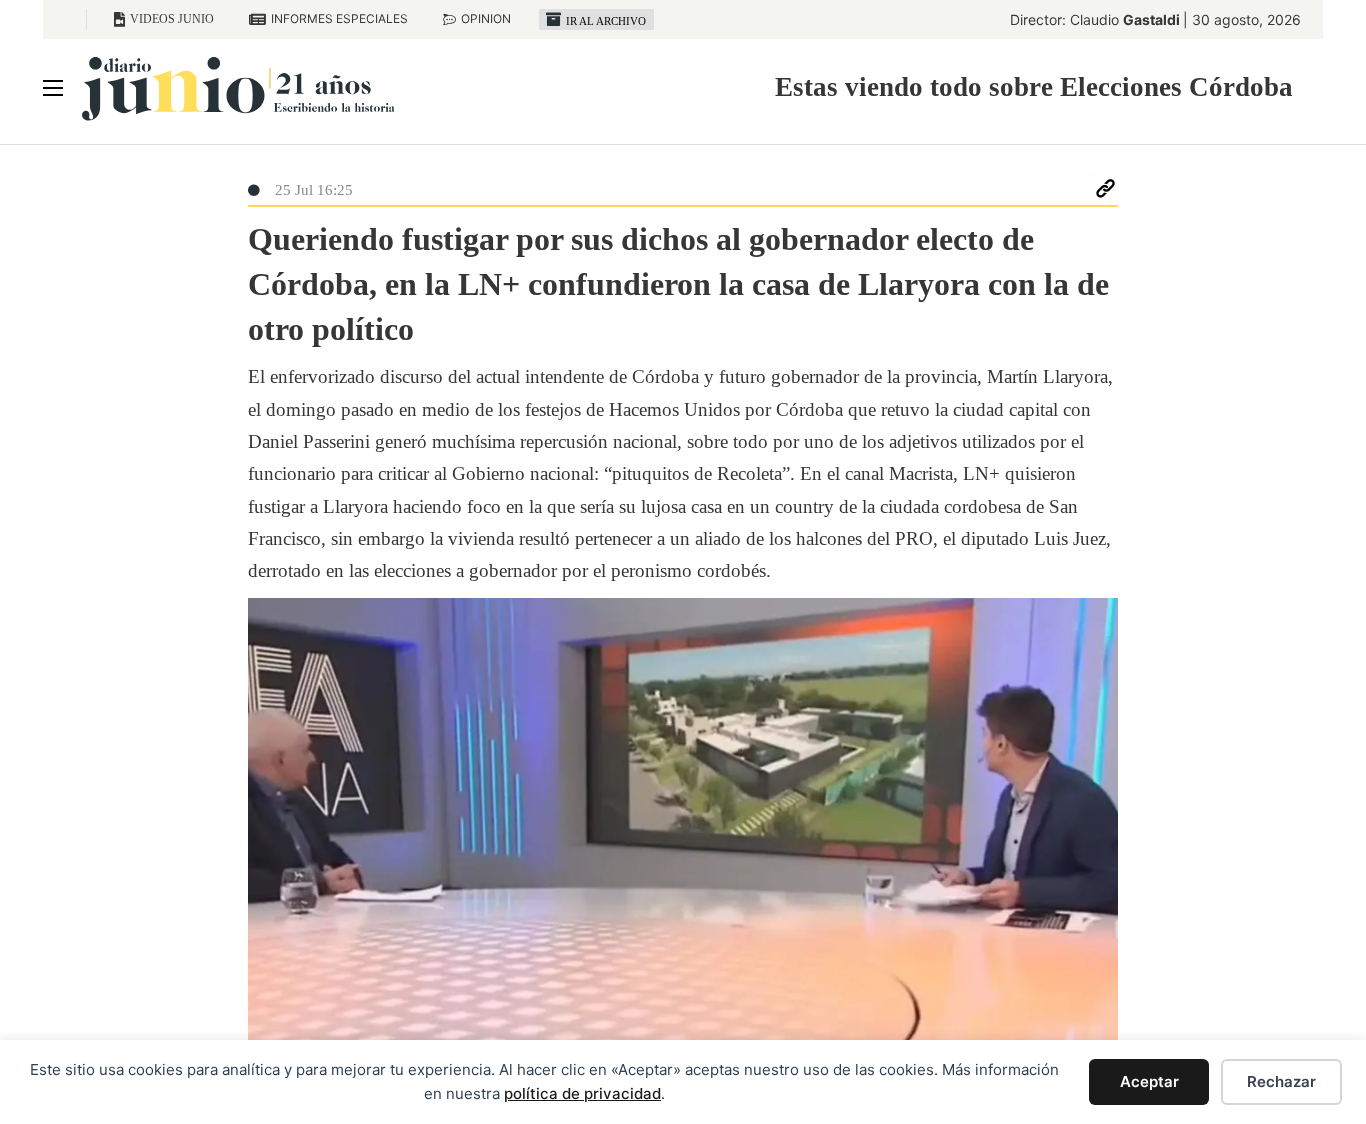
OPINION (486, 18)
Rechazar (1281, 1081)
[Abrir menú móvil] (53, 88)
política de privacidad (582, 1093)
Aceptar (1149, 1081)
